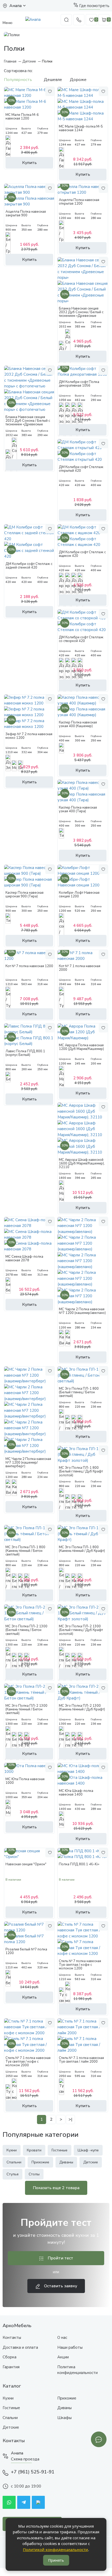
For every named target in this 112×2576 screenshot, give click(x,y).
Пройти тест (60, 2258)
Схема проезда (25, 2459)
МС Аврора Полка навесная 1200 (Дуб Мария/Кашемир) (81, 1047)
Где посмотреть (94, 6)
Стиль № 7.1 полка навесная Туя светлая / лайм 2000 (81, 2060)
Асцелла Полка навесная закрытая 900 (26, 213)
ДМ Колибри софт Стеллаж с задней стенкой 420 (29, 566)
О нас (62, 2338)
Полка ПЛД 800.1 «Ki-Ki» (79, 1864)
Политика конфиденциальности (77, 2370)
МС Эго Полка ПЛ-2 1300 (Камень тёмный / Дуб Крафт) (82, 1708)
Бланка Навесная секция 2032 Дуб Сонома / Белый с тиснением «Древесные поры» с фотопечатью (28, 423)
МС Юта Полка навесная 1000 (25, 1781)
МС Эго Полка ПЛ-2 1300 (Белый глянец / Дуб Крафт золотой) (81, 1630)
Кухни (12, 2150)
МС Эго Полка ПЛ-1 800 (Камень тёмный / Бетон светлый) (25, 1551)
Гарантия (11, 2367)
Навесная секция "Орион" (26, 1864)
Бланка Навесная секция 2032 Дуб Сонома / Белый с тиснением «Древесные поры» (81, 314)
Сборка (10, 2357)
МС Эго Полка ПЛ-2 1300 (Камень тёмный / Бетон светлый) (26, 1709)
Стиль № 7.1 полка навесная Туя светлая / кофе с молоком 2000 (28, 2062)
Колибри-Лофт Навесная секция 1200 (79, 895)
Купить (29, 163)
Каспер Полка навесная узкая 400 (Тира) (78, 809)
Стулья (13, 2174)
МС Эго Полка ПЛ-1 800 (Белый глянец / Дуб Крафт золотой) (81, 1472)
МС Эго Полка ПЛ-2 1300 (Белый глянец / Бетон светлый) (26, 1630)
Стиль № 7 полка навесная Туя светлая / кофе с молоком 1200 (80, 1965)
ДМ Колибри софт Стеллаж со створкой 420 (81, 639)
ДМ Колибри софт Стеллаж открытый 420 (81, 469)
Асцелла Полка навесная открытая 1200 (79, 202)
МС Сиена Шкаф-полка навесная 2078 (24, 1258)
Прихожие (40, 2162)
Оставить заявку (60, 2286)
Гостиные (60, 2150)
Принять (56, 2560)
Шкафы (64, 2418)
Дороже (78, 80)
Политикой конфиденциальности (55, 2549)
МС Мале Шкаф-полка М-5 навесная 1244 (81, 128)
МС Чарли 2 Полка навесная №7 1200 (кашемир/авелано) (82, 1311)
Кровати (34, 2150)
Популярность (18, 80)
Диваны (66, 2162)
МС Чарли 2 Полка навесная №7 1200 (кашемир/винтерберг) (28, 1463)
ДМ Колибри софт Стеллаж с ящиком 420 (82, 554)
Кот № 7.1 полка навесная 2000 (80, 968)
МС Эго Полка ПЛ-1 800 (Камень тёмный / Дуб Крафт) (82, 1549)
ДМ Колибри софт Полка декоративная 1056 (79, 384)
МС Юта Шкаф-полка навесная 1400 (76, 1793)
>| (70, 2119)
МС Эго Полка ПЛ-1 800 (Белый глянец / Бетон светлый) (79, 1392)
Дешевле (53, 80)
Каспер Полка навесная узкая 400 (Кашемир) (78, 724)
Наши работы (70, 2347)
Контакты (12, 2338)
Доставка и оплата (20, 2347)
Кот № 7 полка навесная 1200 (29, 966)
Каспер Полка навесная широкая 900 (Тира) (24, 895)
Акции (63, 2357)
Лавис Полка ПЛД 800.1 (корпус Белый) (25, 1053)
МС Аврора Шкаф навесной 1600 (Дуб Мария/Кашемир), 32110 (82, 1164)
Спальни (14, 2162)
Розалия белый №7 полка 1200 (26, 1951)
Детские (91, 2162)
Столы (34, 2174)
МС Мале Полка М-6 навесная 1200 (22, 117)
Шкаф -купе (88, 2150)
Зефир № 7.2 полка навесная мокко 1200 (29, 736)
